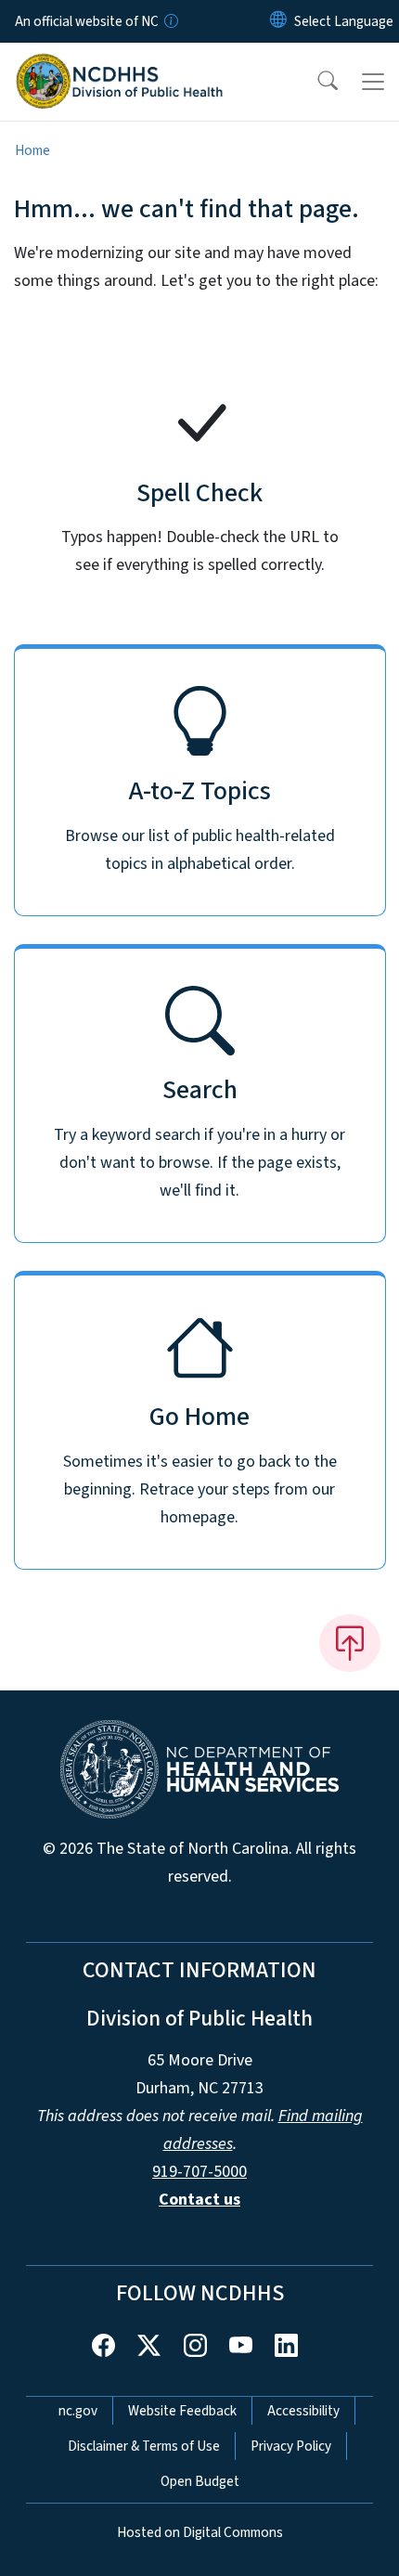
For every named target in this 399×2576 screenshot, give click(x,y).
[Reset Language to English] (278, 21)
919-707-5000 (199, 2172)
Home (32, 150)
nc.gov (78, 2411)
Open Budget (200, 2481)
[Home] (119, 64)
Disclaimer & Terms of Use (144, 2446)
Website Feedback (182, 2411)
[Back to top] (350, 1643)
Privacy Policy (291, 2446)
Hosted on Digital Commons (200, 2532)
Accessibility (303, 2411)
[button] (315, 82)
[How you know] (170, 21)
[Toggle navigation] (373, 82)
